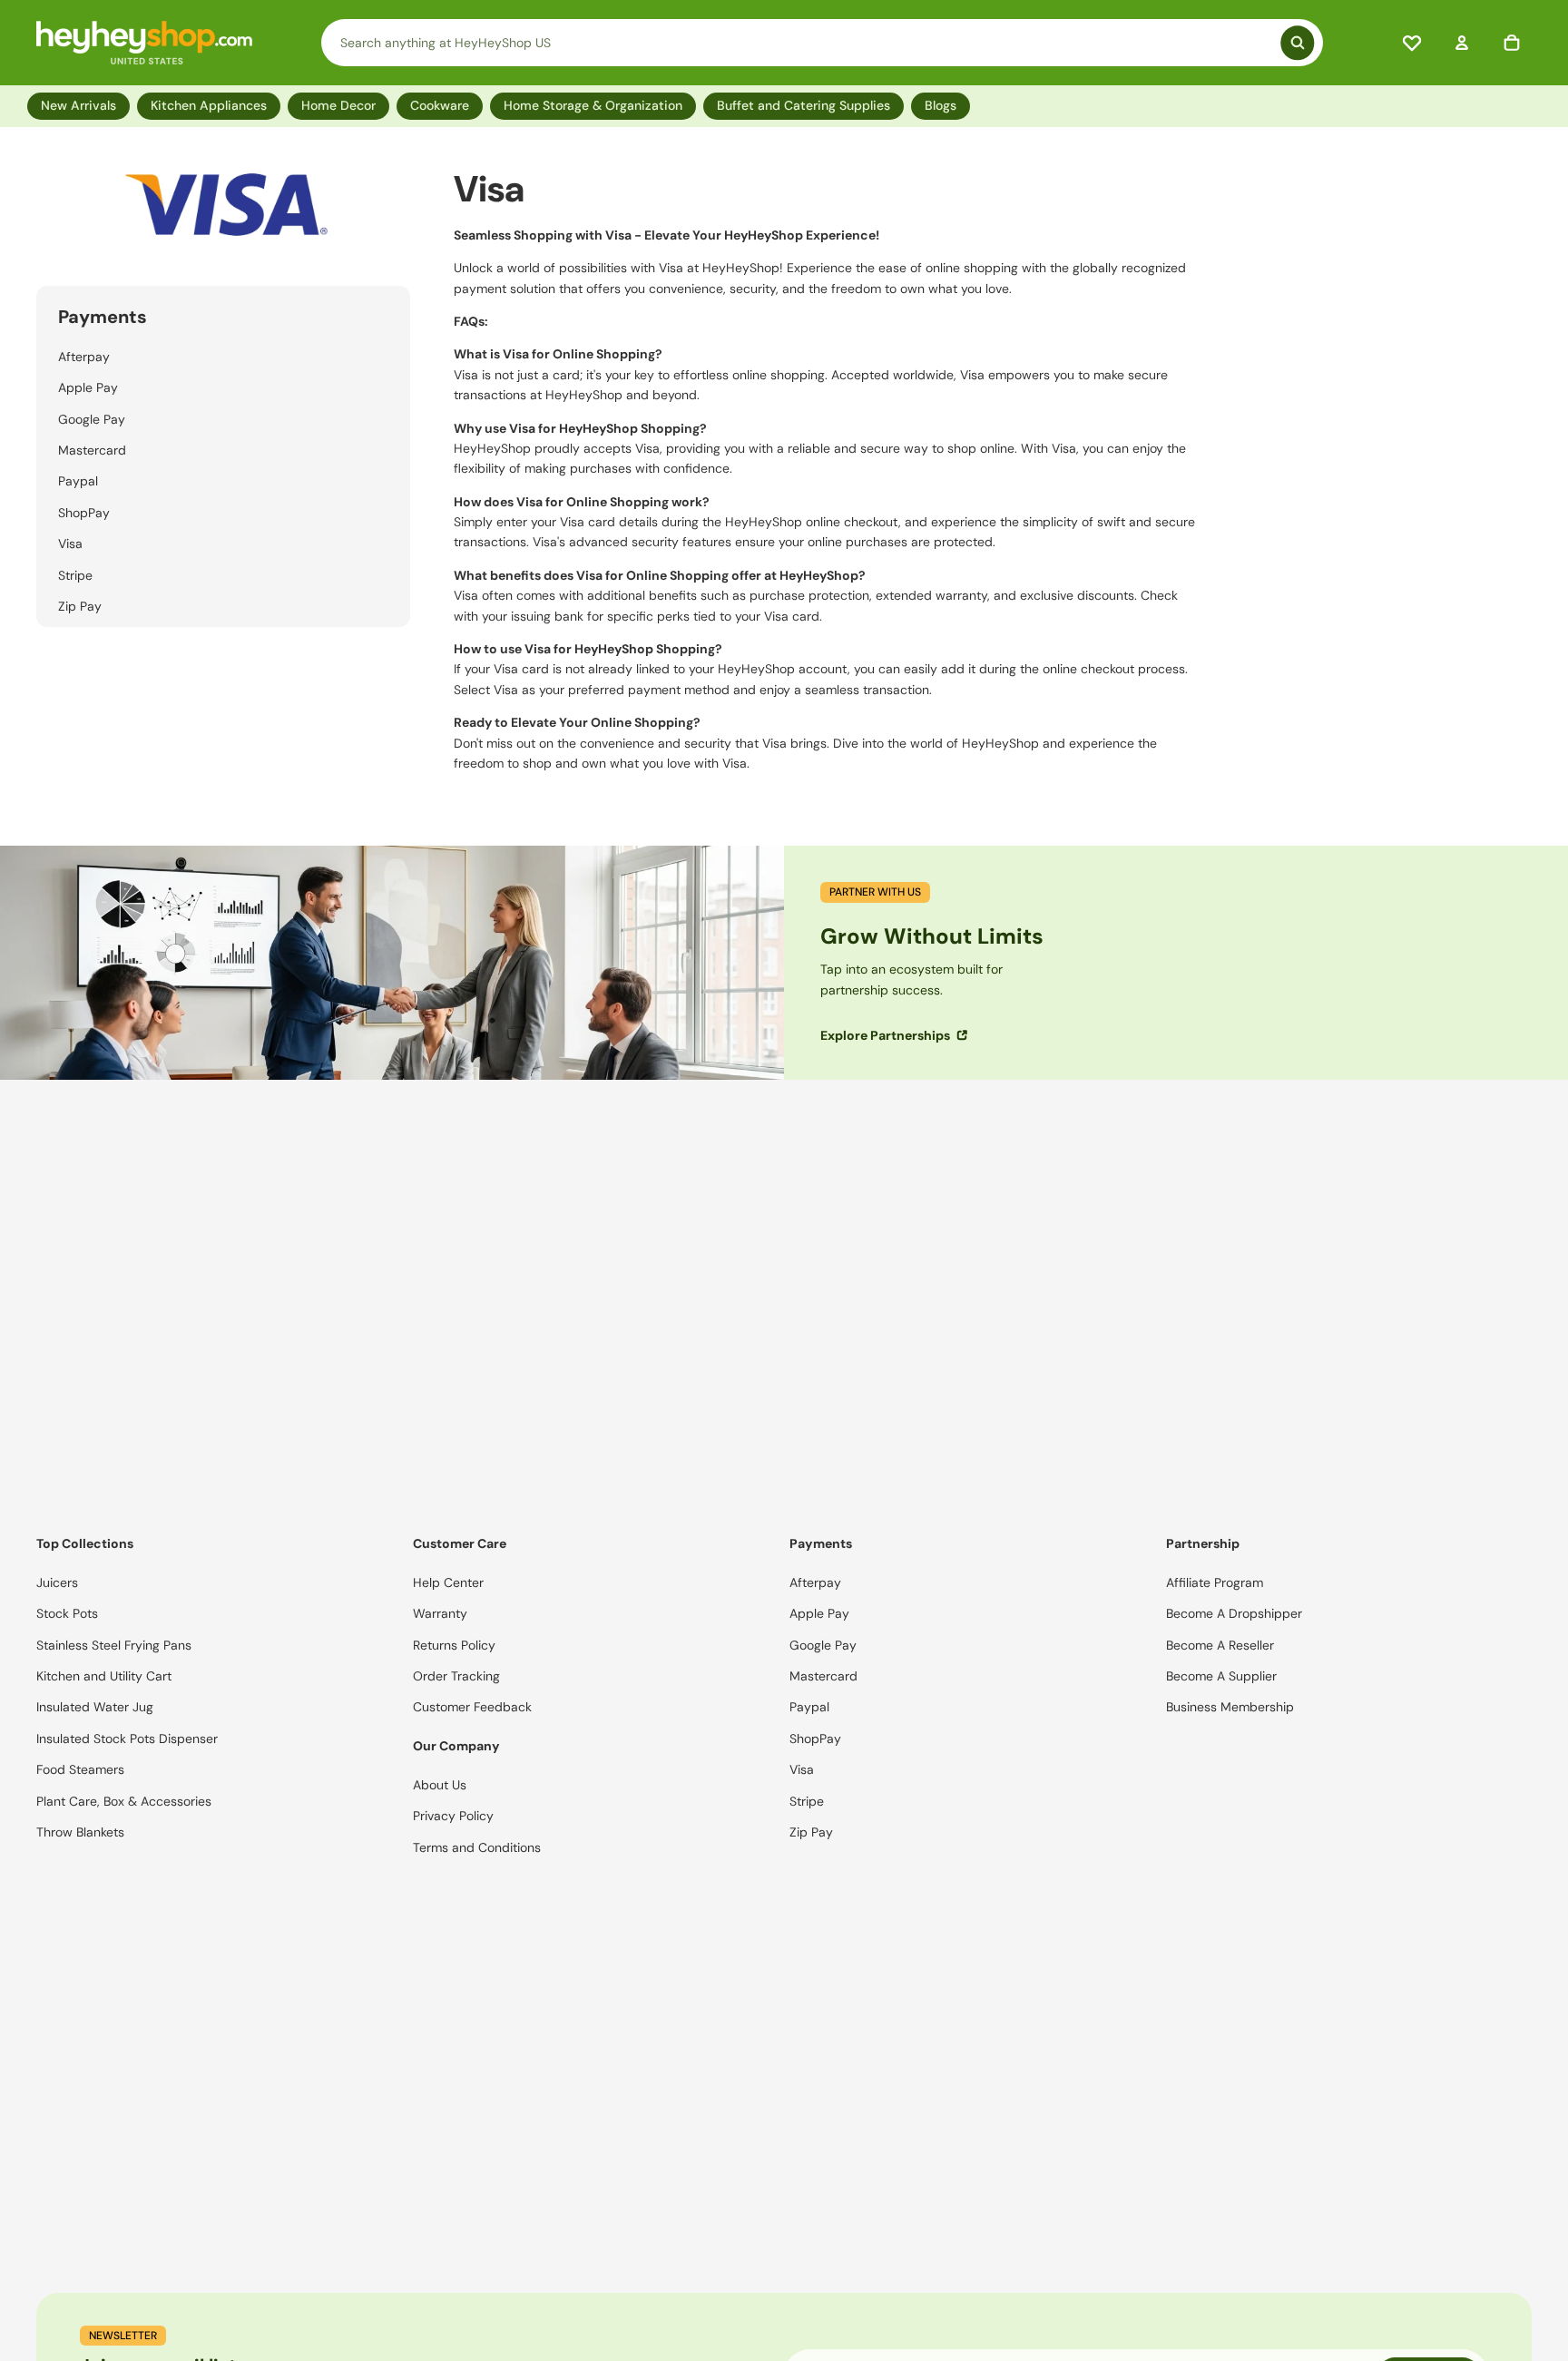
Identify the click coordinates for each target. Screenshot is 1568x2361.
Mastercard (92, 450)
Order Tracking (456, 1676)
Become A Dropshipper (1234, 1613)
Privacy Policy (453, 1816)
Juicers (57, 1582)
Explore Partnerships (887, 1035)
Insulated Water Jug (95, 1707)
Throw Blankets (80, 1832)
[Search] (822, 43)
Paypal (78, 481)
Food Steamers (80, 1769)
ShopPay (84, 513)
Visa (70, 544)
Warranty (440, 1613)
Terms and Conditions (477, 1847)
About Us (440, 1785)
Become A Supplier (1221, 1676)
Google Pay (92, 419)
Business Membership (1230, 1707)
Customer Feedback (472, 1707)
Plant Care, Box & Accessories (124, 1801)
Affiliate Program (1215, 1582)
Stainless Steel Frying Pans (114, 1645)
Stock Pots (67, 1613)
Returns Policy (454, 1645)
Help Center (448, 1582)
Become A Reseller (1220, 1645)
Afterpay (84, 357)
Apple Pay (88, 387)
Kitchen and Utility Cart (104, 1676)
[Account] (1462, 43)
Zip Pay (80, 606)
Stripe (75, 575)
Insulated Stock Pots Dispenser (127, 1739)
